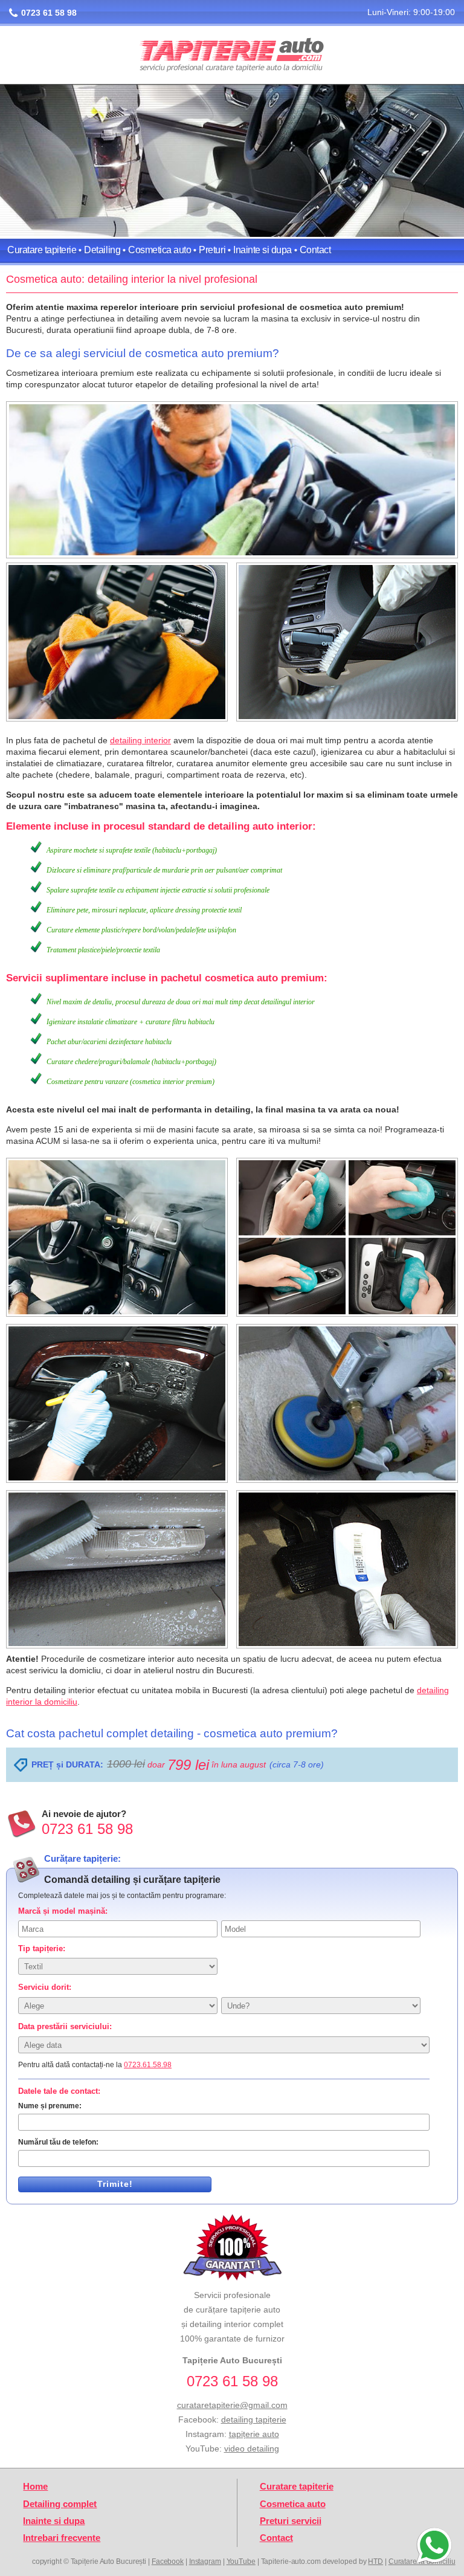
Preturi (212, 250)
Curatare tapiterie (42, 250)
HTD (375, 2561)
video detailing (252, 2448)
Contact (315, 250)
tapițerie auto (254, 2434)
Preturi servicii (291, 2521)
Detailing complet (60, 2504)
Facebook (168, 2561)
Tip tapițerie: (42, 1948)
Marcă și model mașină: (63, 1911)
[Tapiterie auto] (232, 56)
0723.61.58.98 (148, 2065)
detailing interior (140, 740)
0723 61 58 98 (49, 13)
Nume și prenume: (50, 2106)
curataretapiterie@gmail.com (232, 2405)
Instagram (205, 2561)
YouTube (241, 2561)
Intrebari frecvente (62, 2538)
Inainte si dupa (263, 250)
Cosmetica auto (159, 250)
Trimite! (115, 2184)
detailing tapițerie (254, 2419)
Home (35, 2487)
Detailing (102, 250)
